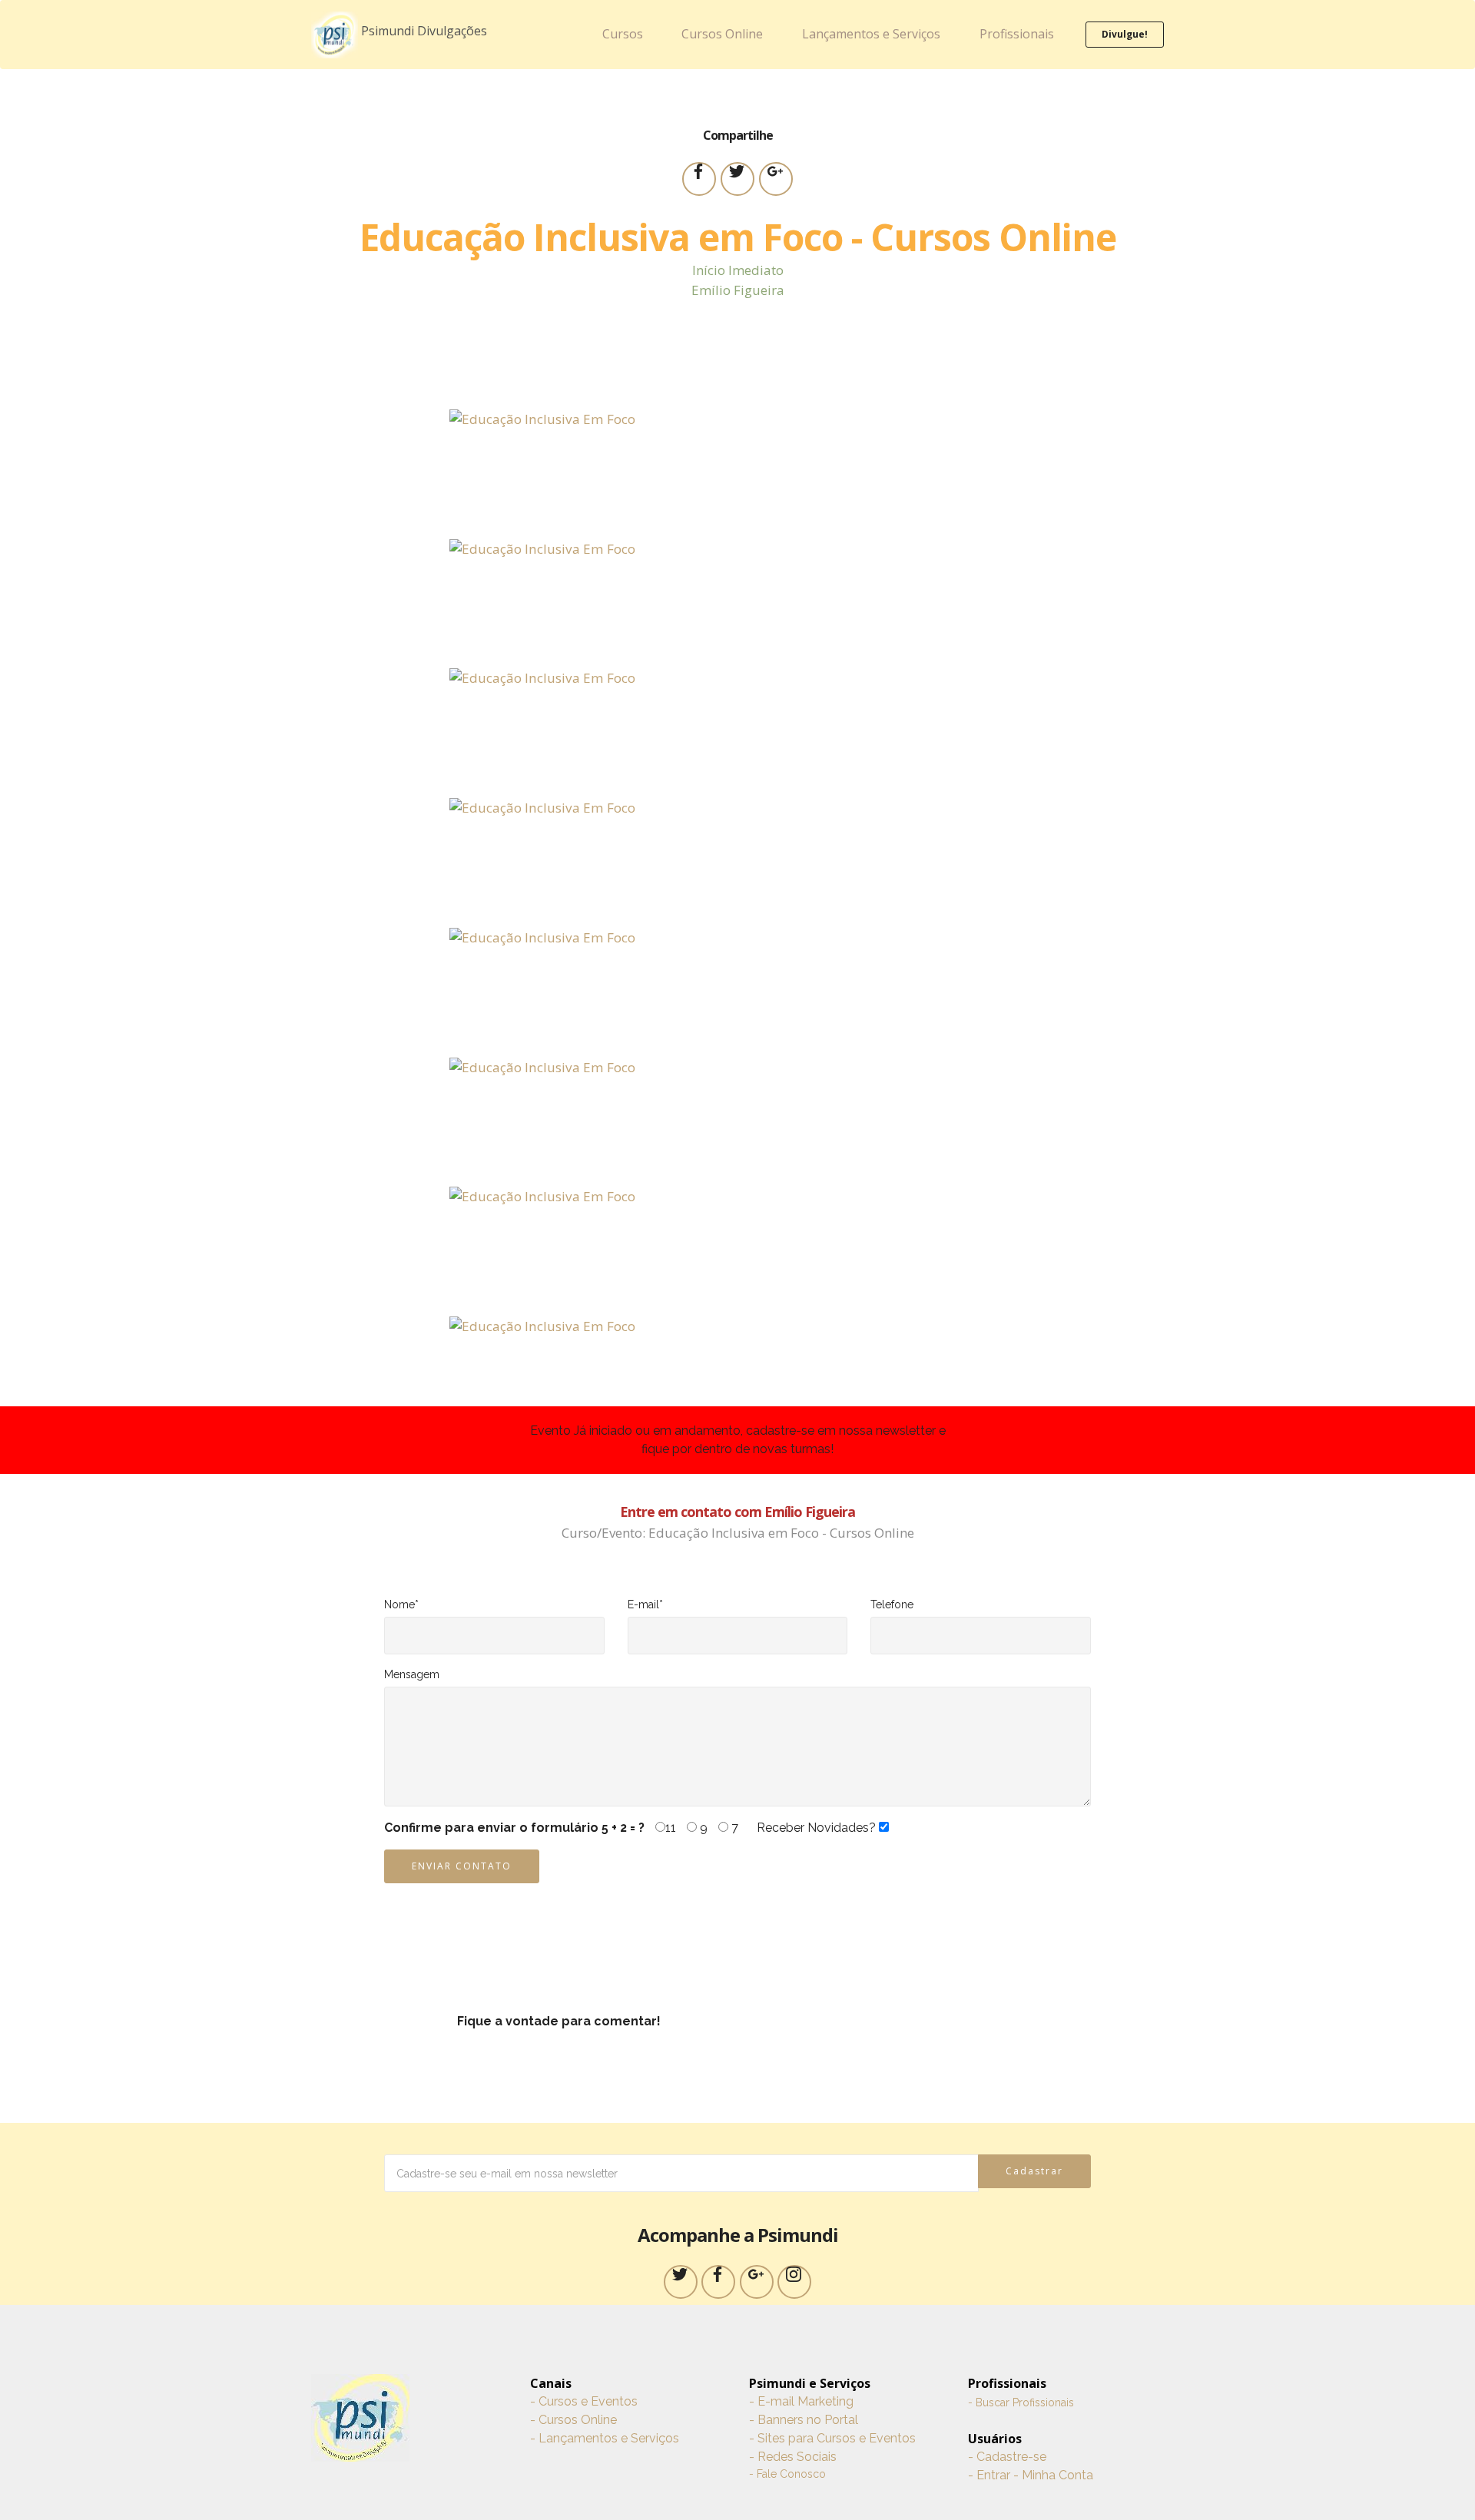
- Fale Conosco (787, 2474)
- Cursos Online (573, 2420)
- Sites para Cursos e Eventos (832, 2438)
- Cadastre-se (1007, 2457)
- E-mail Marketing (801, 2401)
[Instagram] (794, 2282)
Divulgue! (1125, 34)
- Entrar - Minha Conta (1031, 2475)
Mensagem (412, 1674)
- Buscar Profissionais (1021, 2402)
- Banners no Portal (804, 2420)
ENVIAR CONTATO (462, 1866)
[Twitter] (681, 2282)
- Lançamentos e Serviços (605, 2438)
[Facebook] (718, 2282)
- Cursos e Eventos (584, 2401)
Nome (401, 1604)
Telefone (892, 1604)
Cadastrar (1034, 2171)
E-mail (645, 1604)
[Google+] (757, 2282)
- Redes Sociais (793, 2457)
